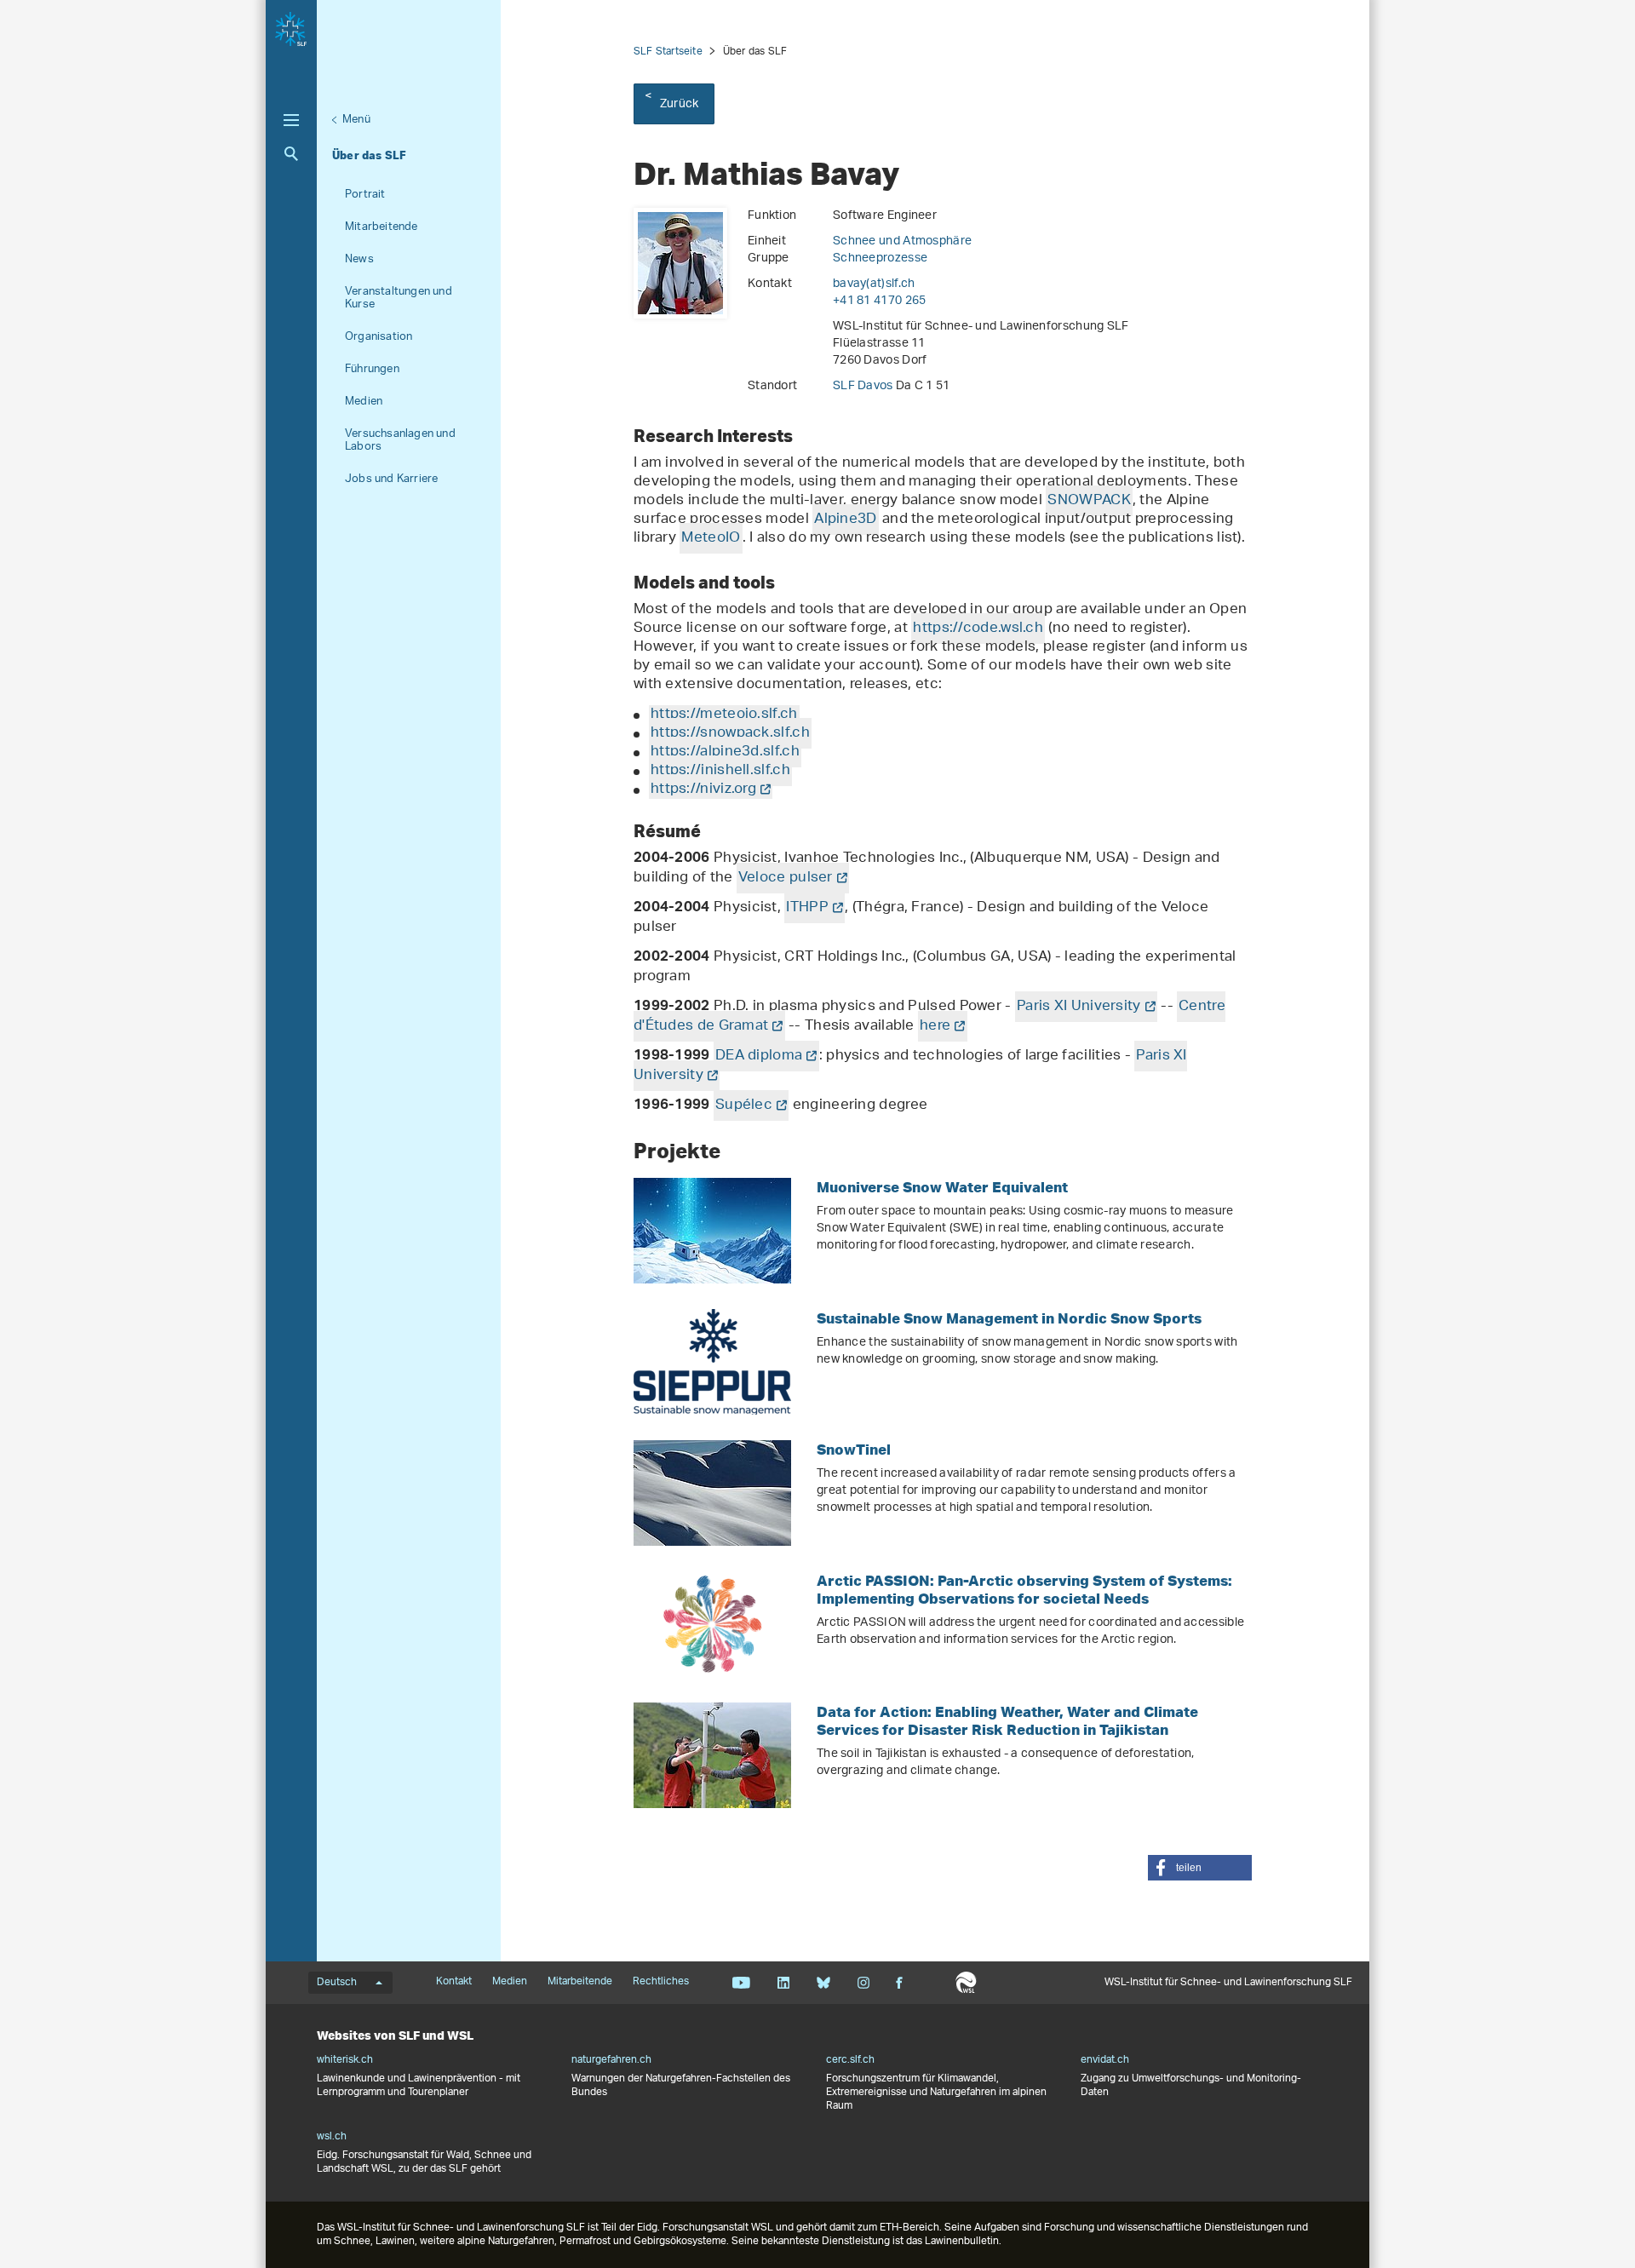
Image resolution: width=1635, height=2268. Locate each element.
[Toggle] (291, 120)
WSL (966, 1983)
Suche (291, 154)
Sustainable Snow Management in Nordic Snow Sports (1009, 1318)
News (359, 259)
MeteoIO (711, 538)
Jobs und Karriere (391, 479)
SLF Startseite (668, 52)
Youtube (741, 1983)
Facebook (899, 1983)
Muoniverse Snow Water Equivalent (942, 1187)
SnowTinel (854, 1449)
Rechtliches (661, 1982)
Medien (364, 402)
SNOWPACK (1089, 501)
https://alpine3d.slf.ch (725, 752)
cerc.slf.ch (850, 2060)
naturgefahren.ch (611, 2060)
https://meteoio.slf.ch (724, 715)
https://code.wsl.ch (978, 629)
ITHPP (807, 908)
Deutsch (337, 1983)
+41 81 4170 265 (880, 301)
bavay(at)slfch (874, 284)
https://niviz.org (703, 789)
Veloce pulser (786, 878)
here (935, 1026)
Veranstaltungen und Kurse (399, 298)
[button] (1200, 1868)
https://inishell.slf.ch (720, 771)
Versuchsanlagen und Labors (400, 440)
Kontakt (454, 1982)
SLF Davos (864, 386)
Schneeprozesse (880, 258)
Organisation (379, 337)
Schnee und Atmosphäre (902, 241)
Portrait (365, 195)
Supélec (744, 1105)
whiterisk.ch (345, 2060)
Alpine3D (845, 520)
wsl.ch (332, 2137)
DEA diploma (759, 1056)
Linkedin (783, 1983)
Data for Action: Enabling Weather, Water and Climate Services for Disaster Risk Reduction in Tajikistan (1007, 1720)
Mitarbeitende (381, 227)
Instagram (863, 1983)
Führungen (372, 369)
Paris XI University (1079, 1007)
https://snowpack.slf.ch (730, 733)
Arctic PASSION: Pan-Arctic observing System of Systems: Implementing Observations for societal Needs (1024, 1589)
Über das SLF (369, 155)
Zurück (679, 104)
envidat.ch (1105, 2060)
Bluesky (823, 1983)
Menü (356, 120)
